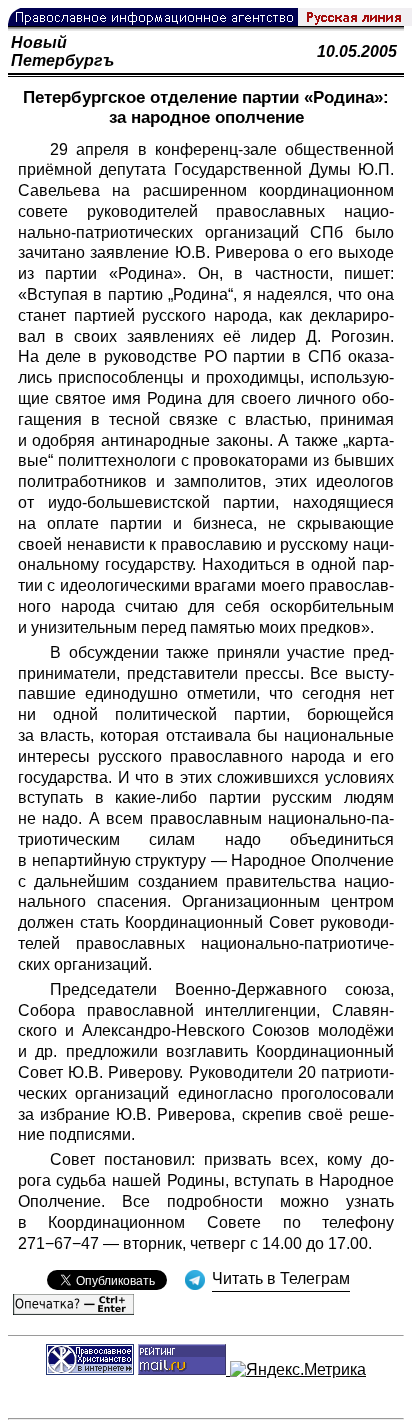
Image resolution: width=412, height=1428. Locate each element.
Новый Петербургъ (62, 51)
